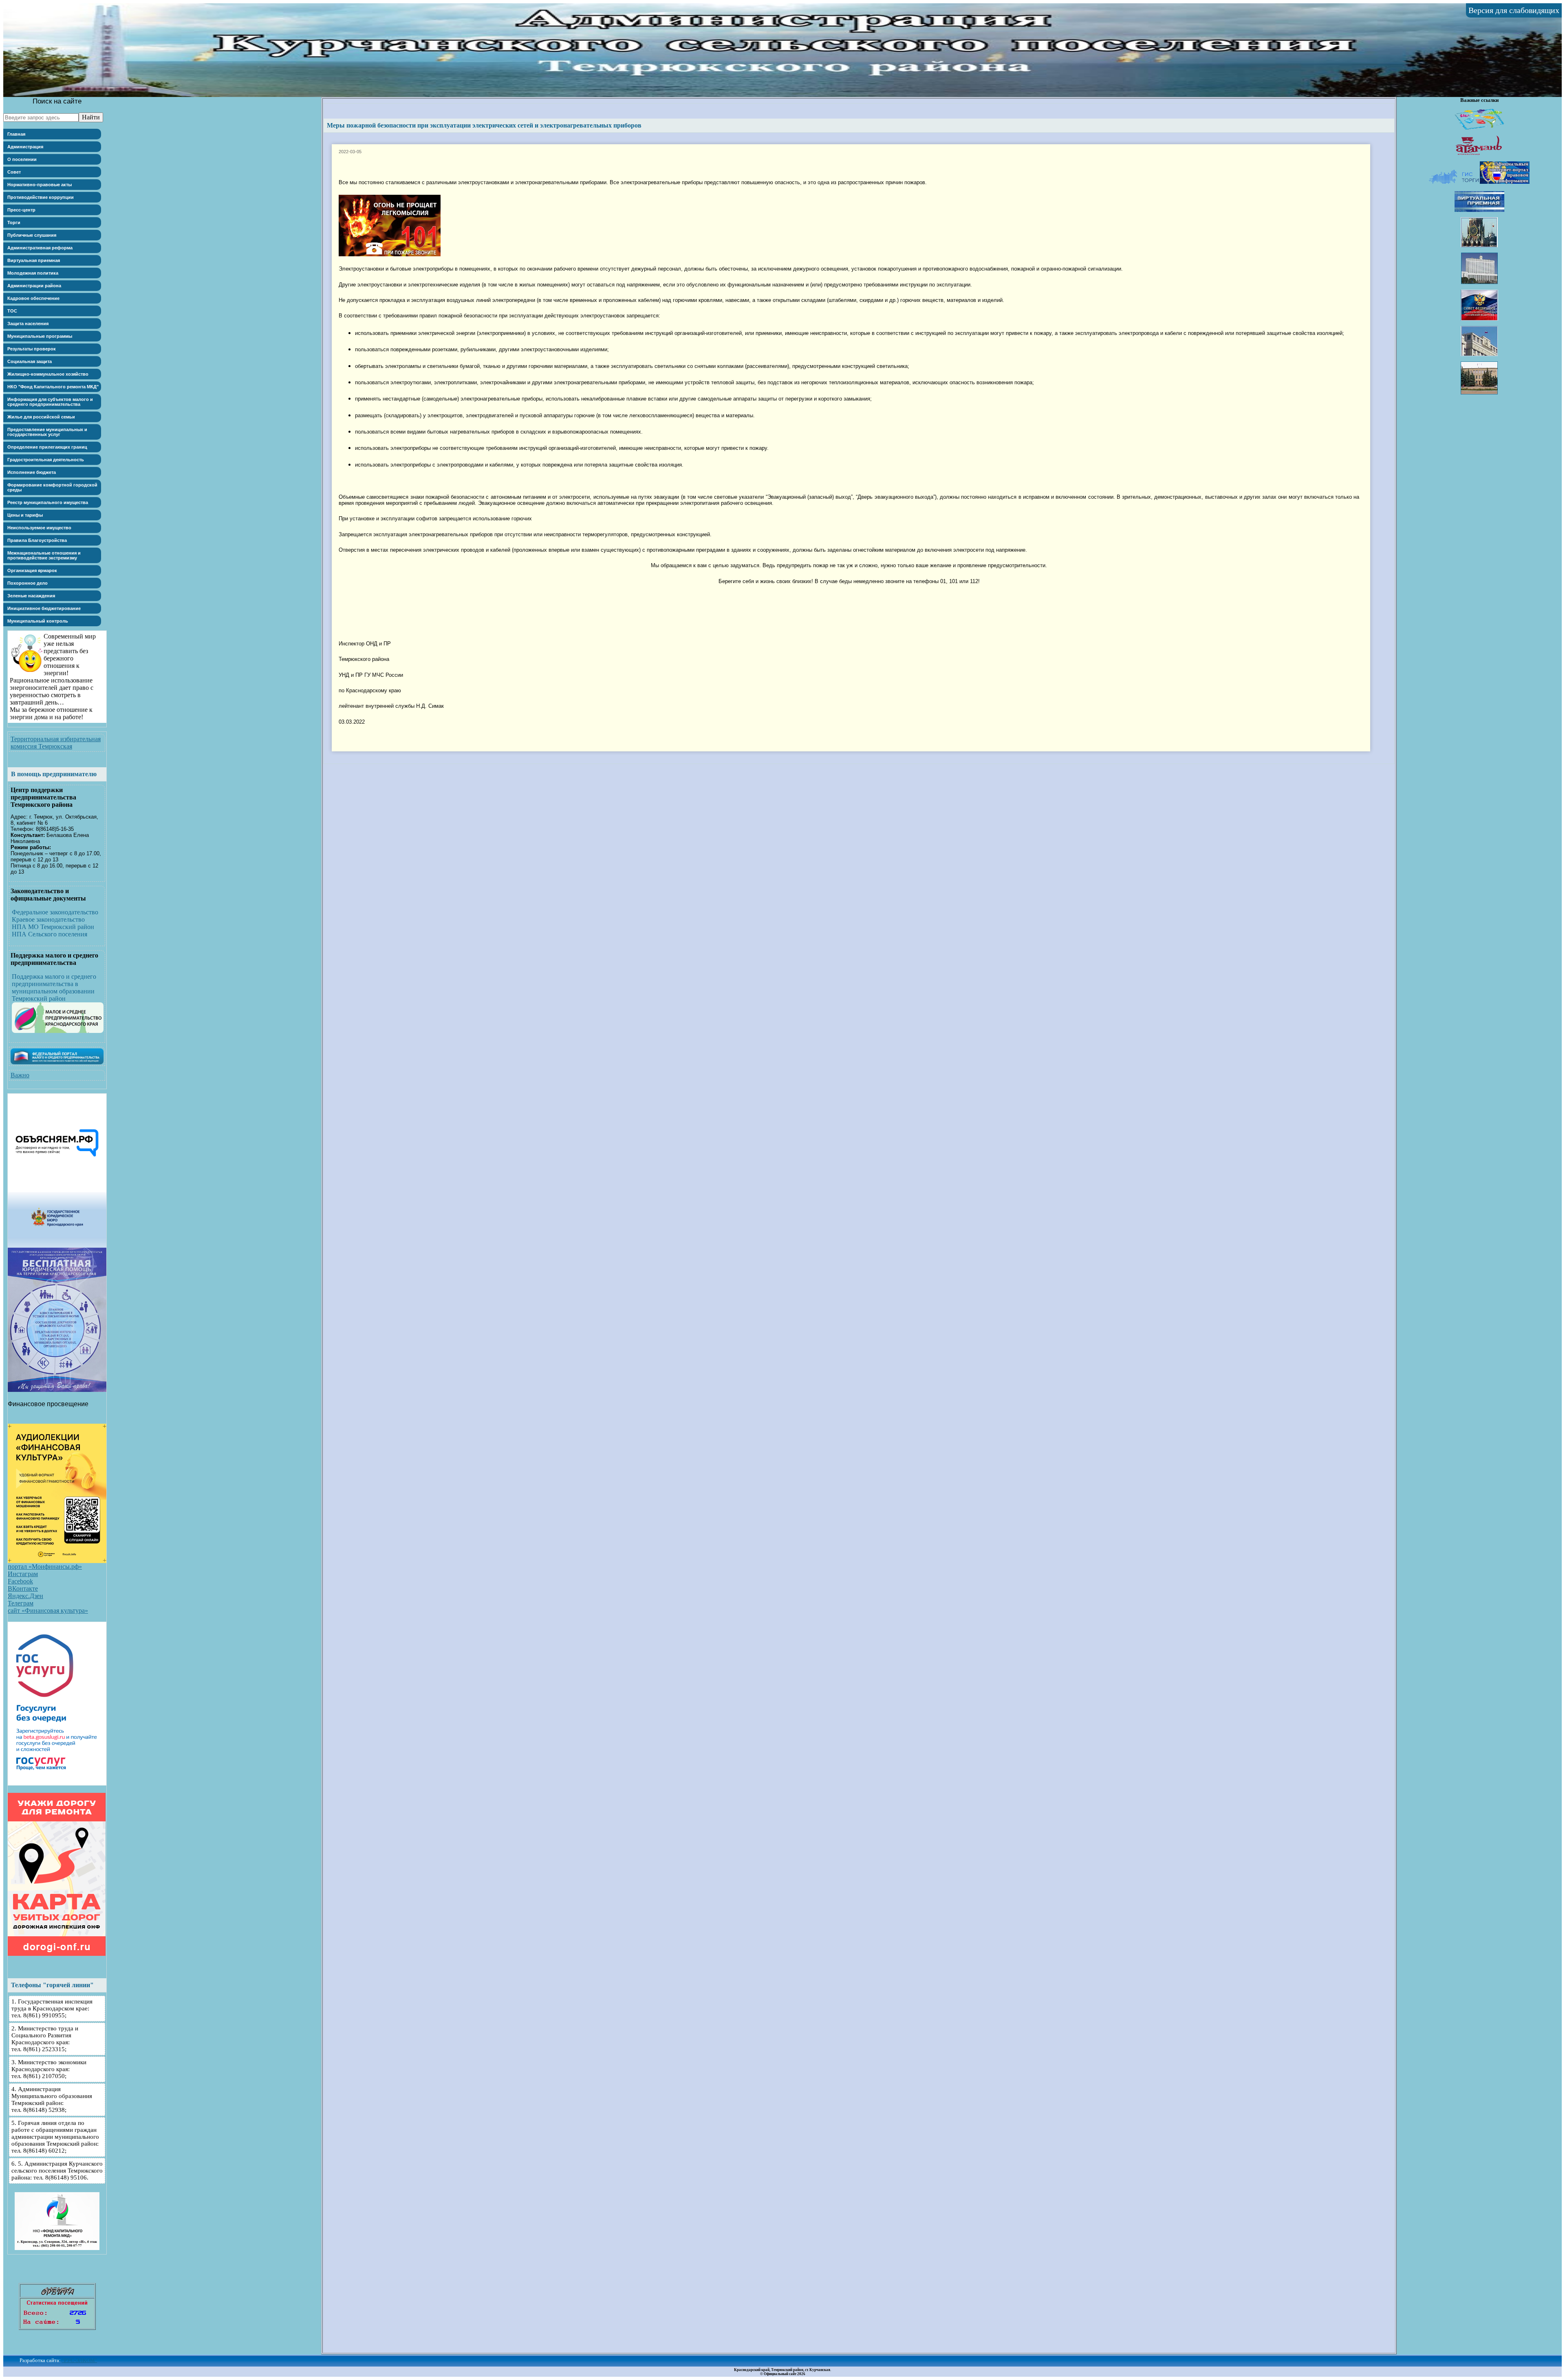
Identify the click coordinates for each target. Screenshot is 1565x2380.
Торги (14, 222)
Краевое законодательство (48, 919)
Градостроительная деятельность (46, 460)
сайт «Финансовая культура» (48, 1611)
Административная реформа (40, 248)
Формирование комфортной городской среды (52, 487)
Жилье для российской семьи (41, 417)
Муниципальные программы (40, 336)
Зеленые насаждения (31, 596)
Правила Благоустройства (37, 540)
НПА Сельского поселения (50, 934)
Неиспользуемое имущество (39, 528)
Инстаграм (23, 1574)
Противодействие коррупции (41, 197)
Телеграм (21, 1603)
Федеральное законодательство (55, 912)
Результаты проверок (32, 349)
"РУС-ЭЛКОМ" (79, 2360)
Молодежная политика (33, 273)
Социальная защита (30, 361)
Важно (20, 1075)
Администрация (25, 147)
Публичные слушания (32, 235)
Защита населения (28, 324)
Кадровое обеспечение (33, 298)
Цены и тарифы (25, 515)
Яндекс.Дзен (25, 1596)
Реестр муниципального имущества (48, 502)
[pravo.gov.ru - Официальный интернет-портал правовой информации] (1505, 182)
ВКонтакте (23, 1589)
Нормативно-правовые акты (40, 185)
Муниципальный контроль (38, 621)
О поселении (22, 159)
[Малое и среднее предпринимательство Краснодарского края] (58, 1031)
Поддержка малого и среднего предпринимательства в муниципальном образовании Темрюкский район (54, 987)
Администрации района (34, 286)
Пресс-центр (21, 210)
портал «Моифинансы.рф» (45, 1566)
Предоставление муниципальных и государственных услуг (47, 432)
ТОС (12, 311)
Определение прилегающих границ (47, 447)
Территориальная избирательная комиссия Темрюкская (56, 743)
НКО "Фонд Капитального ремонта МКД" (53, 387)
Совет (14, 172)
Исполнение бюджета (32, 472)
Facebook (20, 1581)
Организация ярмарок (32, 570)
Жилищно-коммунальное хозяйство (48, 374)
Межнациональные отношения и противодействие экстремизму (44, 555)
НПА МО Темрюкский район (53, 927)
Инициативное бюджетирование (44, 608)
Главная (16, 134)
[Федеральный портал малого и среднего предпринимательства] (57, 1062)
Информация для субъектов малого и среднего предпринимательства (50, 402)
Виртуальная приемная (34, 260)
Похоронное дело (28, 583)
